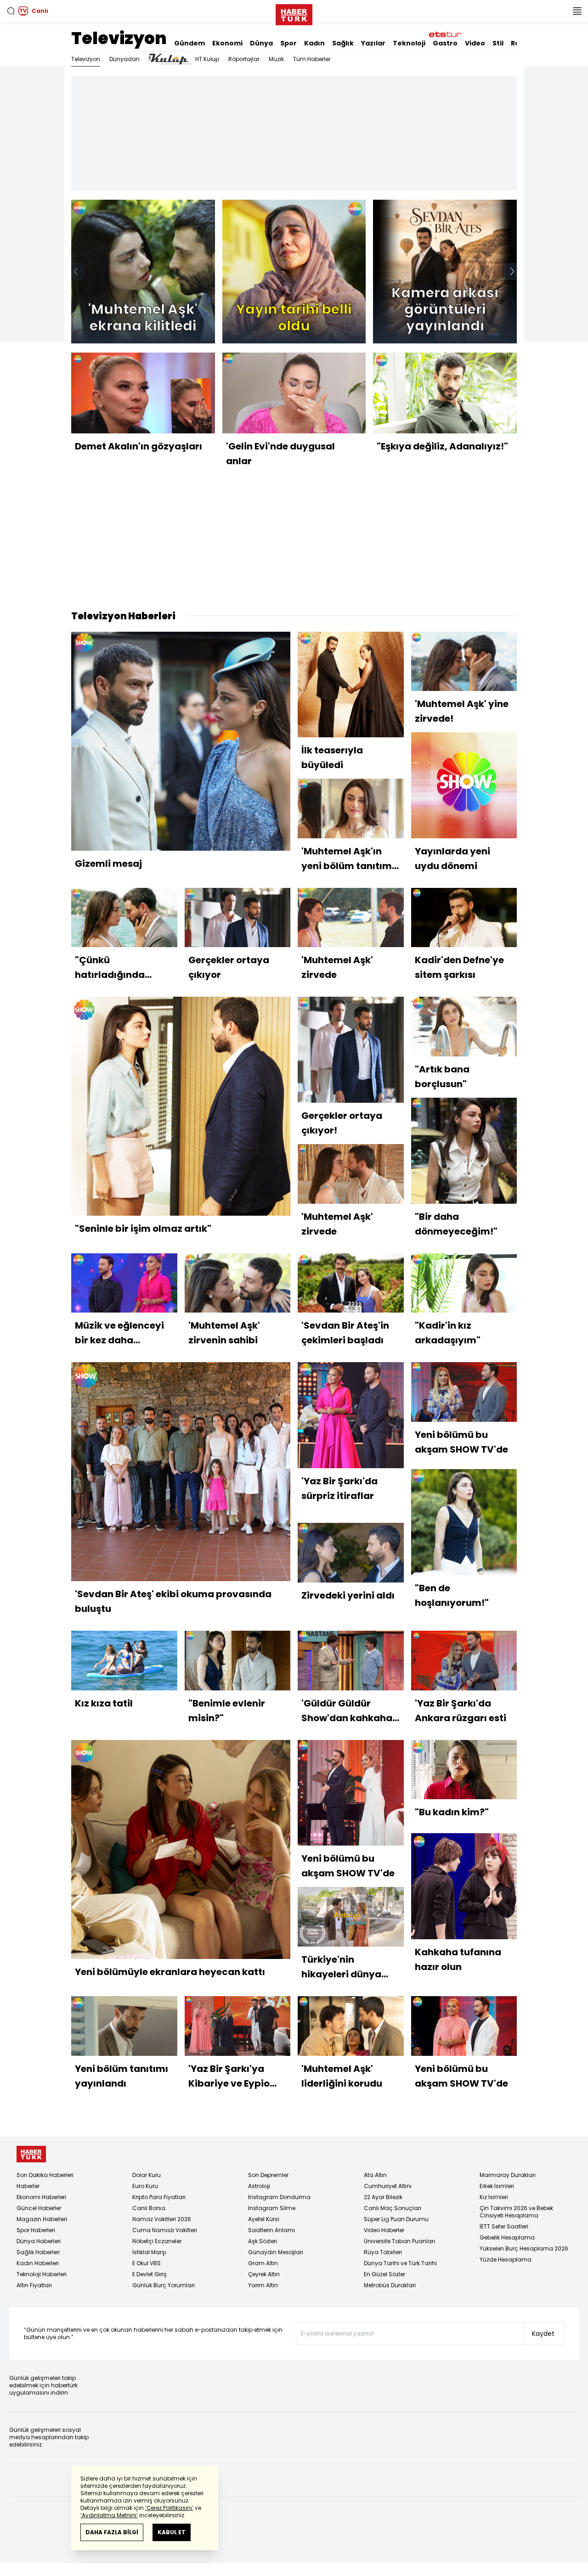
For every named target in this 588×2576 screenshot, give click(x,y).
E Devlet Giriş (150, 2274)
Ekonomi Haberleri (41, 2197)
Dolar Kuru (147, 2175)
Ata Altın (375, 2175)
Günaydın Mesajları (276, 2252)
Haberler (28, 2186)
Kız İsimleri (494, 2197)
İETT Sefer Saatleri (504, 2226)
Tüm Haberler (312, 59)
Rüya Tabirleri (383, 2252)
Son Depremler (268, 2175)
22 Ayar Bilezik (383, 2197)
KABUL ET (172, 2532)
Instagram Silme (272, 2208)
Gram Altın (263, 2263)
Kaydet (543, 2334)
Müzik (276, 59)
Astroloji (259, 2186)
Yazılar (373, 43)
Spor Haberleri (36, 2230)
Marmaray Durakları (508, 2175)
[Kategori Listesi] (577, 11)
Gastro (445, 43)
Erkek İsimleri (497, 2186)
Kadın (314, 43)
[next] (512, 271)
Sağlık (343, 43)
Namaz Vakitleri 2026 (162, 2219)
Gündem (189, 43)
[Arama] (11, 11)
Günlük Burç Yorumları (164, 2285)
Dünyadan (124, 59)
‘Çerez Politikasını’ (169, 2508)
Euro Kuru (145, 2186)
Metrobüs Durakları (390, 2285)
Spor (288, 43)
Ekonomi (227, 43)
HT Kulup (207, 59)
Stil (498, 43)
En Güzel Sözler (384, 2274)
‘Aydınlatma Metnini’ (109, 2515)
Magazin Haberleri (42, 2219)
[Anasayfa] (31, 2154)
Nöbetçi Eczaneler (157, 2241)
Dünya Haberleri (39, 2241)
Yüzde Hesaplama (506, 2259)
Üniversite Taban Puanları (399, 2241)
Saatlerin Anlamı (271, 2230)
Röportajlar (244, 59)
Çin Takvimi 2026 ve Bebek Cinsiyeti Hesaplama (516, 2212)
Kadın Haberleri (38, 2263)
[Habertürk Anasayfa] (294, 13)
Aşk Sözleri (263, 2241)
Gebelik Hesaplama (507, 2237)
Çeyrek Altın (264, 2274)
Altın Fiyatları (34, 2285)
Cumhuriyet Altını (388, 2186)
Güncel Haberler (39, 2208)
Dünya (261, 43)
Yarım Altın (263, 2285)
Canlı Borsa (149, 2208)
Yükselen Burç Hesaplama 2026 (524, 2248)
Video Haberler (384, 2230)
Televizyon (119, 38)
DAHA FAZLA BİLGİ (112, 2532)
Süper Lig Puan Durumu (396, 2219)
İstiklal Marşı (149, 2252)
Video (475, 43)
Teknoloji (409, 43)
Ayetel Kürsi (264, 2219)
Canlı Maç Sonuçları (393, 2208)
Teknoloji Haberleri (42, 2274)
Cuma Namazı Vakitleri (165, 2230)
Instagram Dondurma (279, 2197)
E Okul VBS (147, 2263)
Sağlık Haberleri (38, 2252)
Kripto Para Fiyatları (159, 2197)
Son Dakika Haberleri (45, 2175)
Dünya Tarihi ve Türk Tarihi (400, 2263)
